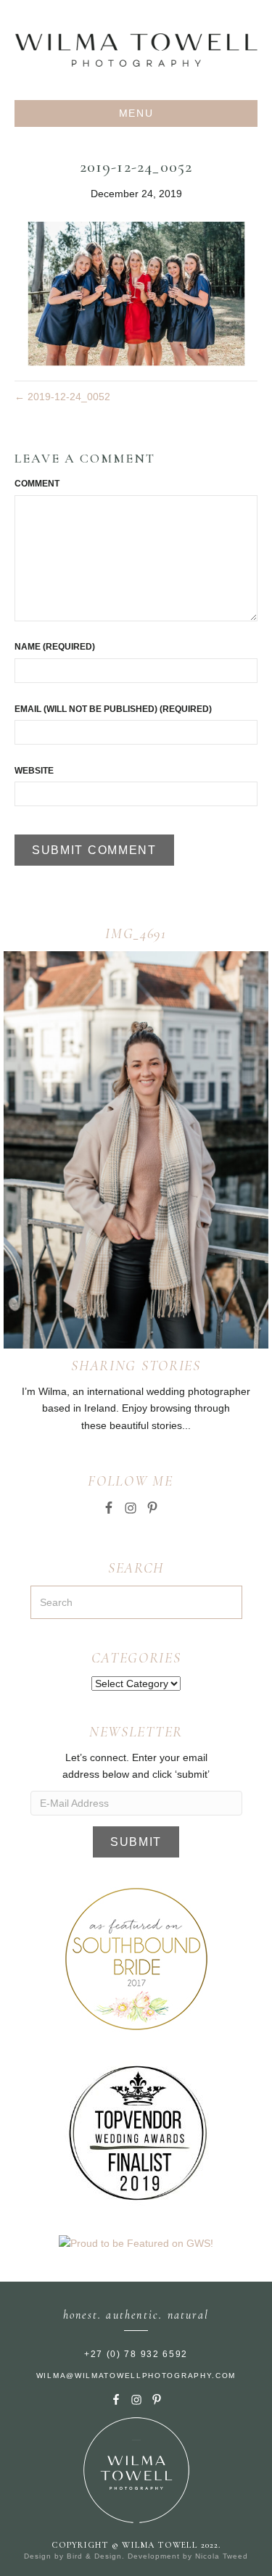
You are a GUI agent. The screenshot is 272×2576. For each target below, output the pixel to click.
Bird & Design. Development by (131, 2556)
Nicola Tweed (222, 2556)
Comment (37, 484)
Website (34, 771)
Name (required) (55, 647)
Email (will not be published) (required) (113, 709)
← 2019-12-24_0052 (62, 397)
